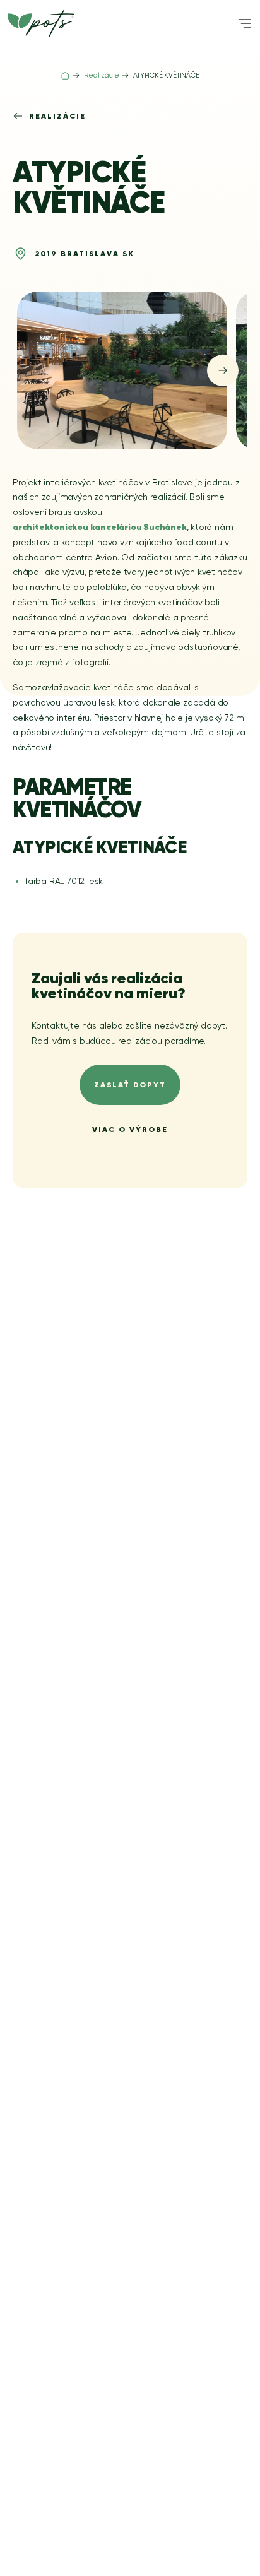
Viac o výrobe (130, 1129)
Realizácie (57, 116)
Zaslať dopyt (130, 1084)
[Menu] (245, 23)
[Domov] (65, 76)
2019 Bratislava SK (85, 253)
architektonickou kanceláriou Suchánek (100, 527)
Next (223, 370)
